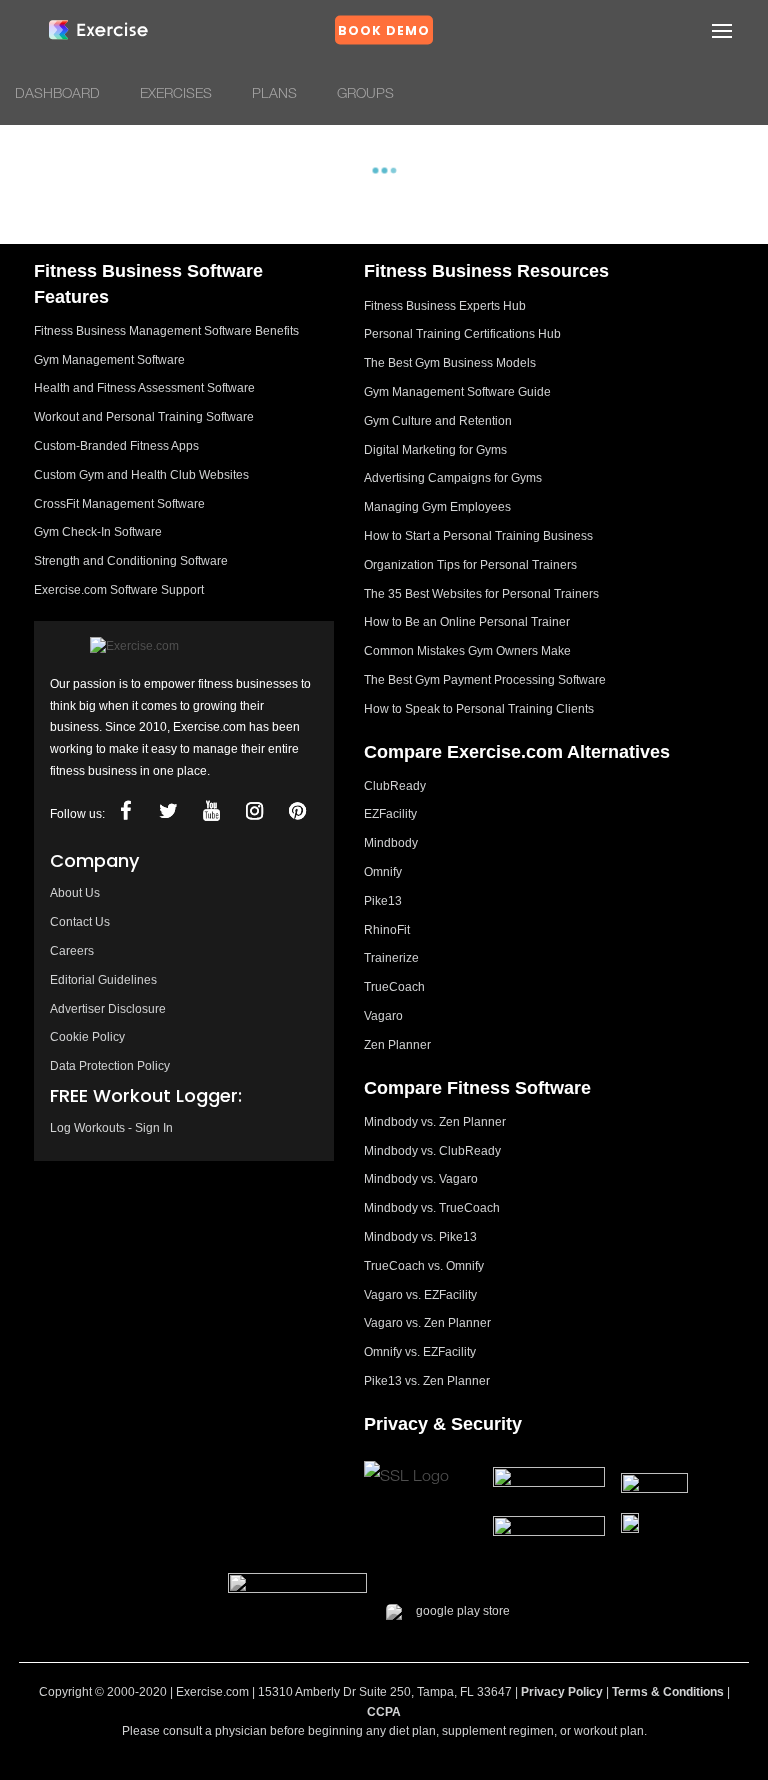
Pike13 (383, 901)
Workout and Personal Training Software (144, 417)
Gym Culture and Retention (438, 421)
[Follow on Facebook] (125, 811)
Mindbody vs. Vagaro (421, 1179)
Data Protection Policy (110, 1066)
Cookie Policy (87, 1037)
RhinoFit (387, 930)
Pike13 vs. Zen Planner (427, 1381)
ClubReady (395, 786)
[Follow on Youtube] (211, 811)
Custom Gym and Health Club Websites (141, 475)
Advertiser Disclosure (108, 1009)
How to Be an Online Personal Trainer (467, 622)
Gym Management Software (109, 360)
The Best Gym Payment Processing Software (485, 680)
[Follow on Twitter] (168, 811)
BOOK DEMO (384, 30)
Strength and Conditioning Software (131, 561)
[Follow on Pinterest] (297, 811)
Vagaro (383, 1016)
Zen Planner (397, 1045)
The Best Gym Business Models (450, 363)
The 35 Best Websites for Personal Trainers (481, 594)
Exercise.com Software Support (119, 590)
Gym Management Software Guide (457, 392)
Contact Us (80, 922)
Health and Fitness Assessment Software (144, 388)
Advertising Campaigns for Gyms (453, 478)
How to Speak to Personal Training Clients (479, 709)
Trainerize (391, 958)
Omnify (383, 872)
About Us (75, 893)
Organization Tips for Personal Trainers (470, 565)
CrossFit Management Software (119, 504)
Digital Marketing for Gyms (435, 450)
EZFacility (390, 814)
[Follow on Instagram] (254, 811)
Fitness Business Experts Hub (445, 306)
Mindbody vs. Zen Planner (435, 1122)
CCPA (384, 1712)
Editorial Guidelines (103, 980)
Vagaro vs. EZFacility (420, 1295)
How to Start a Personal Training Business (478, 536)
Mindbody (391, 843)
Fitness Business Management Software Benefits (166, 331)
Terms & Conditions (668, 1692)
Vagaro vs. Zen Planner (427, 1323)
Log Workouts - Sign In (111, 1128)
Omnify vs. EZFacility (420, 1352)
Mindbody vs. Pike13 (420, 1237)
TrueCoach (394, 987)
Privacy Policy (562, 1692)
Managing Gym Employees (437, 507)
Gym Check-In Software (98, 532)
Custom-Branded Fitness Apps (116, 446)
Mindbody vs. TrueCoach (432, 1208)
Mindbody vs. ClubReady (432, 1151)
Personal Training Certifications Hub (462, 334)
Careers (72, 951)
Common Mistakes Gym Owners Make (467, 651)
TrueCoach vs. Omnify (424, 1266)
